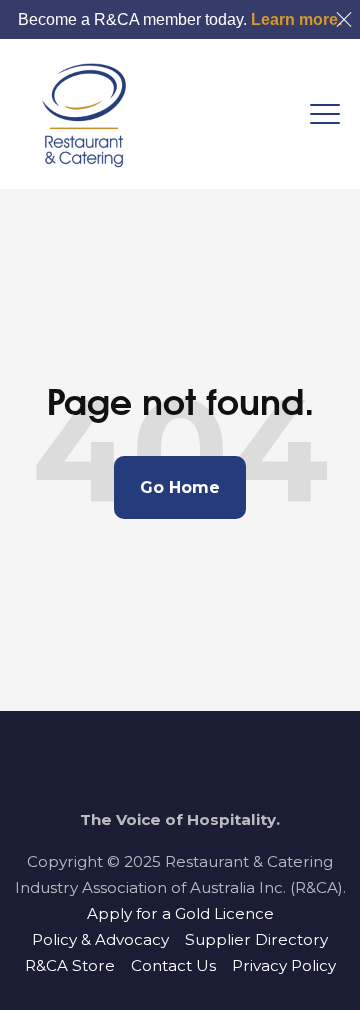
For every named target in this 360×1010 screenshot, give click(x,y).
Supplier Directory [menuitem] (256, 939)
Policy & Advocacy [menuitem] (100, 939)
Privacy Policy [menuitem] (284, 965)
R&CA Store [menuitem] (70, 965)
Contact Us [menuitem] (173, 965)
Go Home (180, 487)
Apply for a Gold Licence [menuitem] (180, 913)
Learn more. (296, 19)
